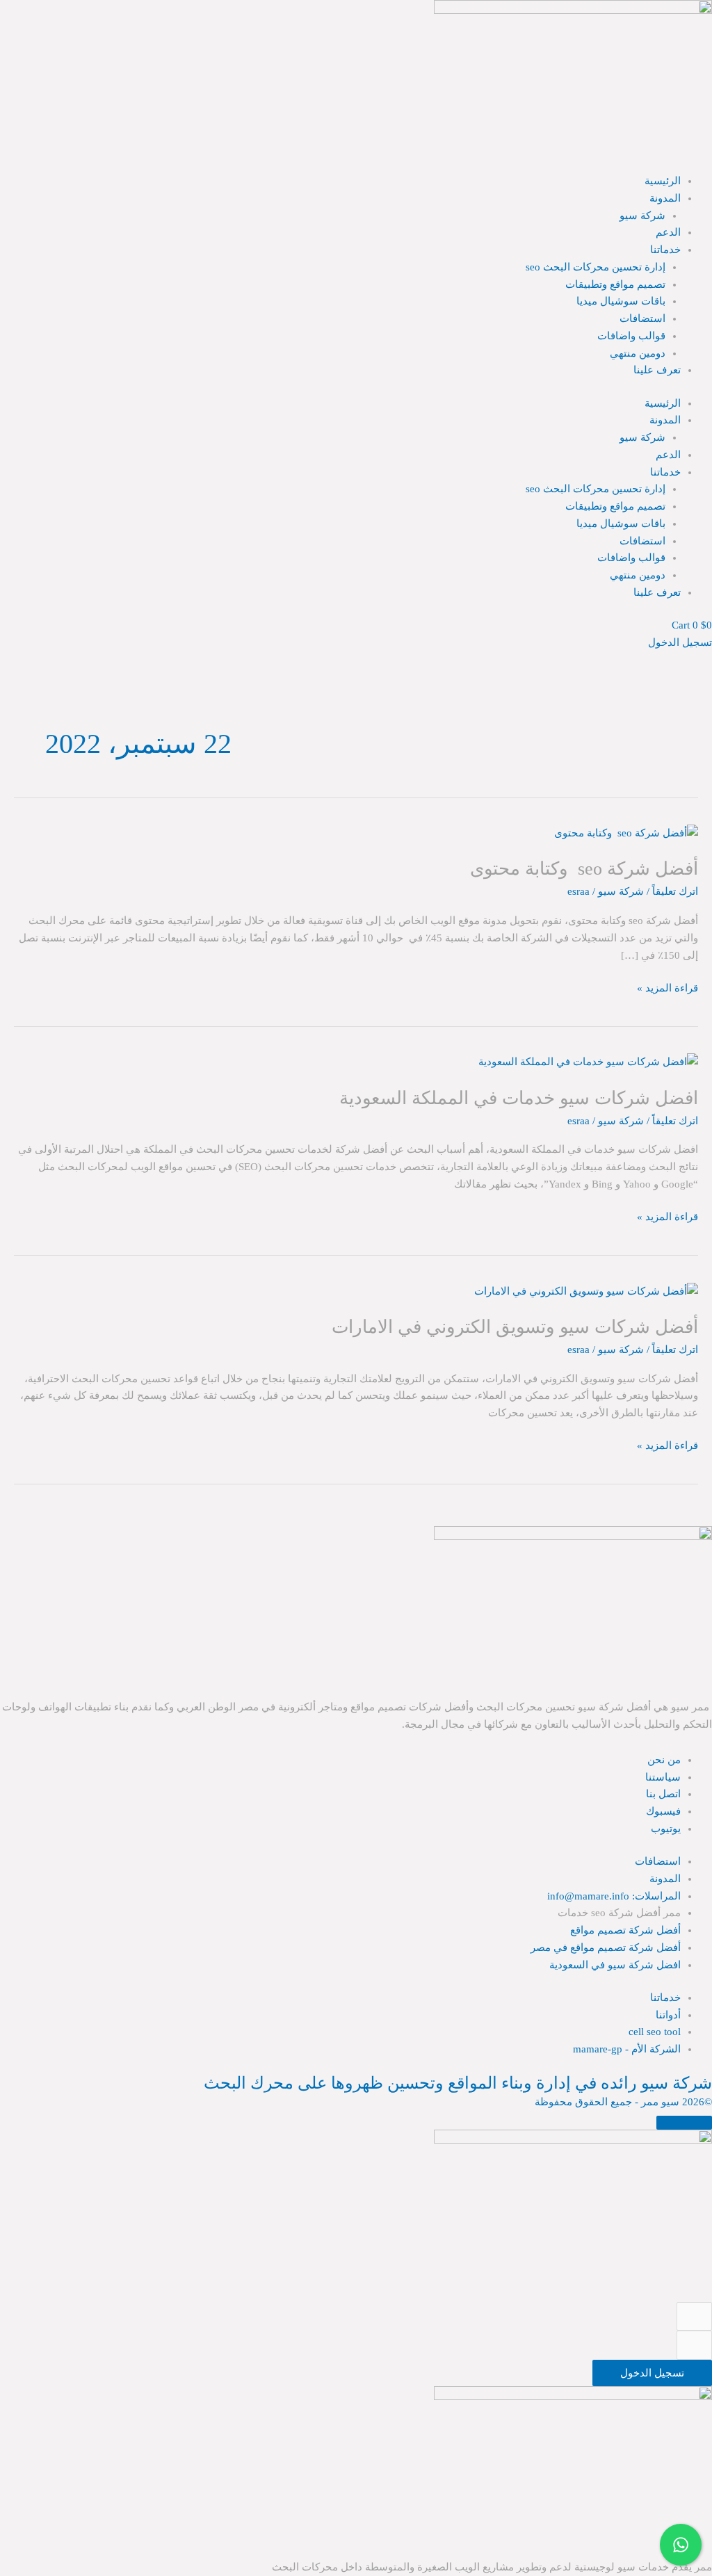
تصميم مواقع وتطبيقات (615, 284)
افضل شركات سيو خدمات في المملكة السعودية (519, 1098)
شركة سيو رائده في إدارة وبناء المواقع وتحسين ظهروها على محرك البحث (458, 2083)
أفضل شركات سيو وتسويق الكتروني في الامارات (515, 1327)
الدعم (668, 232)
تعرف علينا (657, 370)
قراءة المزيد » (667, 987)
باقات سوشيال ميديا (621, 301)
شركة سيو (642, 216)
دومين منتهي (638, 353)
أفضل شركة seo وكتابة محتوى (584, 869)
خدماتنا (665, 250)
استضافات (642, 318)
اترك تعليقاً (675, 891)
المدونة (665, 198)
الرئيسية (663, 181)
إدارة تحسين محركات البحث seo (596, 267)
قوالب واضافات (631, 336)
